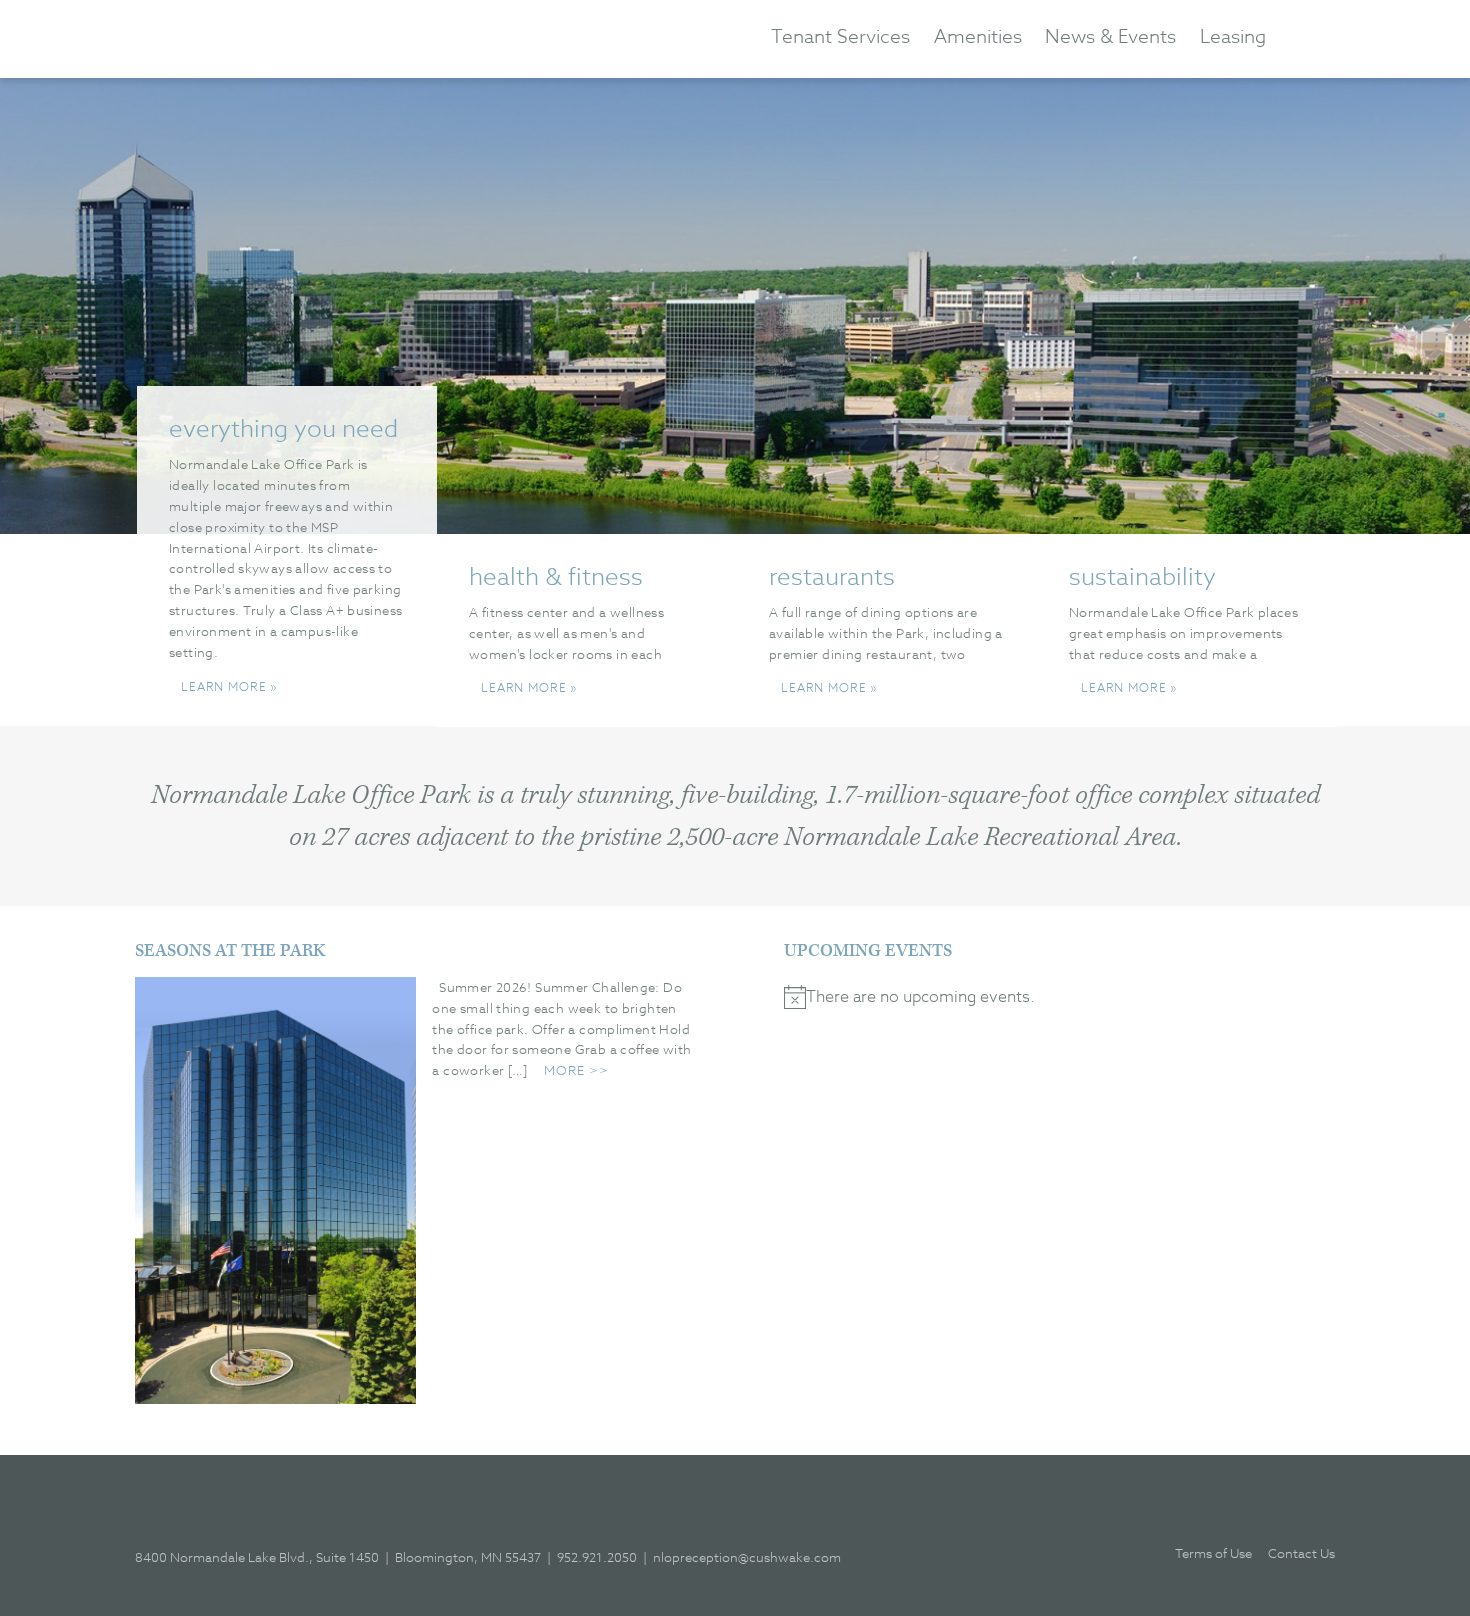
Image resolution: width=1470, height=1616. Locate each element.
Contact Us (1301, 1553)
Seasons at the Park (230, 951)
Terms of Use (1213, 1553)
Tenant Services (840, 37)
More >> (576, 1070)
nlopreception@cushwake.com (747, 1557)
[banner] (310, 37)
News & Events (1110, 37)
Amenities (978, 37)
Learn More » (229, 687)
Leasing (1233, 37)
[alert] (1059, 997)
